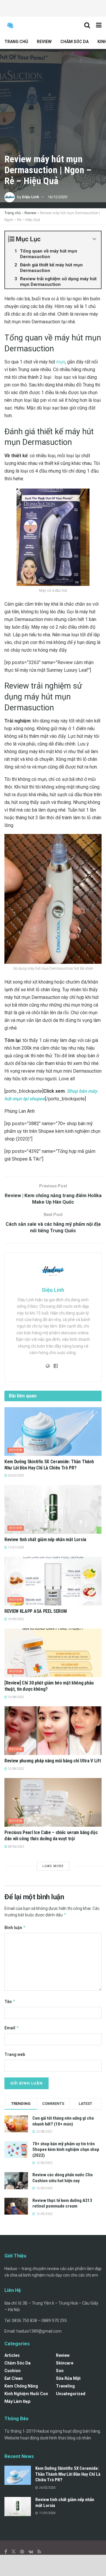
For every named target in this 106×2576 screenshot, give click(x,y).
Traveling (65, 2386)
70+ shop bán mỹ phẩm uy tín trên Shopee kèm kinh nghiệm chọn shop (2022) (66, 2150)
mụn (61, 362)
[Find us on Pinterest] (22, 2552)
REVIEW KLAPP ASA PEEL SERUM (35, 1611)
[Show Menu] (99, 25)
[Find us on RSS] (39, 2552)
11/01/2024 (16, 1547)
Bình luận (15, 1927)
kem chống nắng (21, 2386)
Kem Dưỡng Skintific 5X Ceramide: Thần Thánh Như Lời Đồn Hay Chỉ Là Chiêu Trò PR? (49, 1465)
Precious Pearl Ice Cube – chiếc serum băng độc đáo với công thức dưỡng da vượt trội (51, 1836)
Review (44, 42)
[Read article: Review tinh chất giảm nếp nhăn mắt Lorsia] (53, 1509)
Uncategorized (71, 2394)
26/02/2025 (16, 1475)
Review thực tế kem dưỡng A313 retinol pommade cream (62, 2203)
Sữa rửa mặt (68, 2378)
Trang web (15, 2054)
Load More (53, 1866)
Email (12, 2028)
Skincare (65, 2363)
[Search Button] (87, 25)
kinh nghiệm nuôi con (26, 2394)
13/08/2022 (16, 1697)
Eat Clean (14, 2378)
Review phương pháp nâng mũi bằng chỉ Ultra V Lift (53, 1761)
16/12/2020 (57, 197)
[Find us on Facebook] (6, 2552)
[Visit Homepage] (10, 25)
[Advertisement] (53, 7)
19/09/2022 (16, 1619)
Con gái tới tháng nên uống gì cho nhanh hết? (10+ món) (63, 2121)
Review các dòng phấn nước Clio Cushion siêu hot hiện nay (63, 2178)
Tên (10, 2001)
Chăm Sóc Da (74, 42)
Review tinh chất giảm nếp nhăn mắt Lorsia (45, 1539)
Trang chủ (16, 42)
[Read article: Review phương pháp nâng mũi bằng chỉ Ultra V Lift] (53, 1731)
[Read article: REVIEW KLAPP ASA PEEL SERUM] (53, 1581)
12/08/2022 (16, 1769)
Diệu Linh (31, 197)
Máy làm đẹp (17, 2401)
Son (60, 2371)
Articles (12, 2355)
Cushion (13, 2371)
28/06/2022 (16, 1847)
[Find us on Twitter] (14, 2552)
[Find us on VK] (31, 2552)
